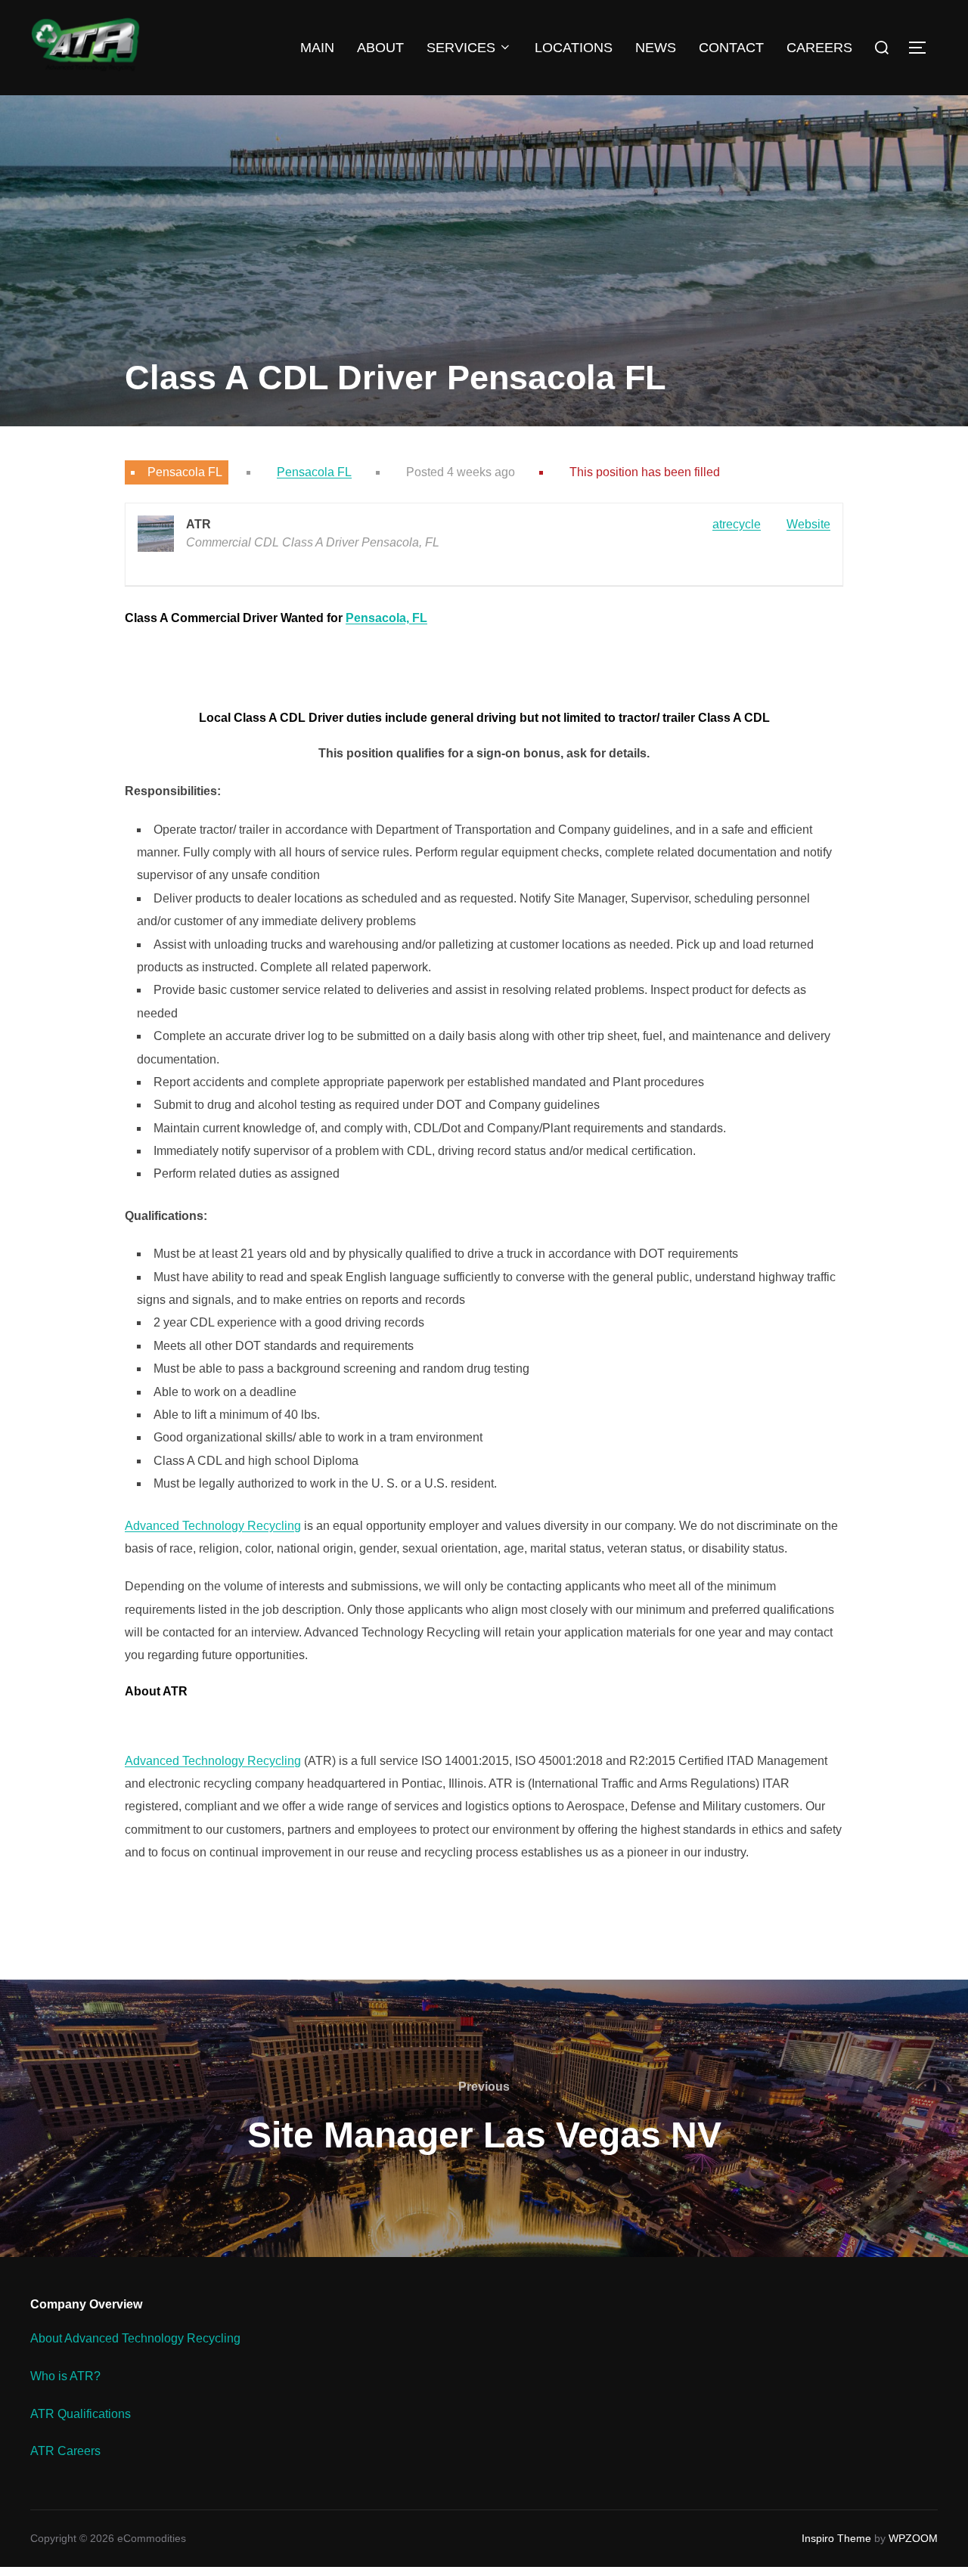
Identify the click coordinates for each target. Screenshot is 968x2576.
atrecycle (737, 524)
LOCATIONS (574, 48)
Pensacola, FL (386, 618)
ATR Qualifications (81, 2414)
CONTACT (731, 48)
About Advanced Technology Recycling (135, 2338)
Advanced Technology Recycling (213, 1526)
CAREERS (819, 48)
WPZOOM (913, 2538)
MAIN (317, 48)
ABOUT (380, 48)
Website (808, 524)
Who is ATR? (65, 2376)
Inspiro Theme (836, 2538)
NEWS (656, 48)
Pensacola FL (314, 472)
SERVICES (461, 48)
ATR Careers (65, 2451)
